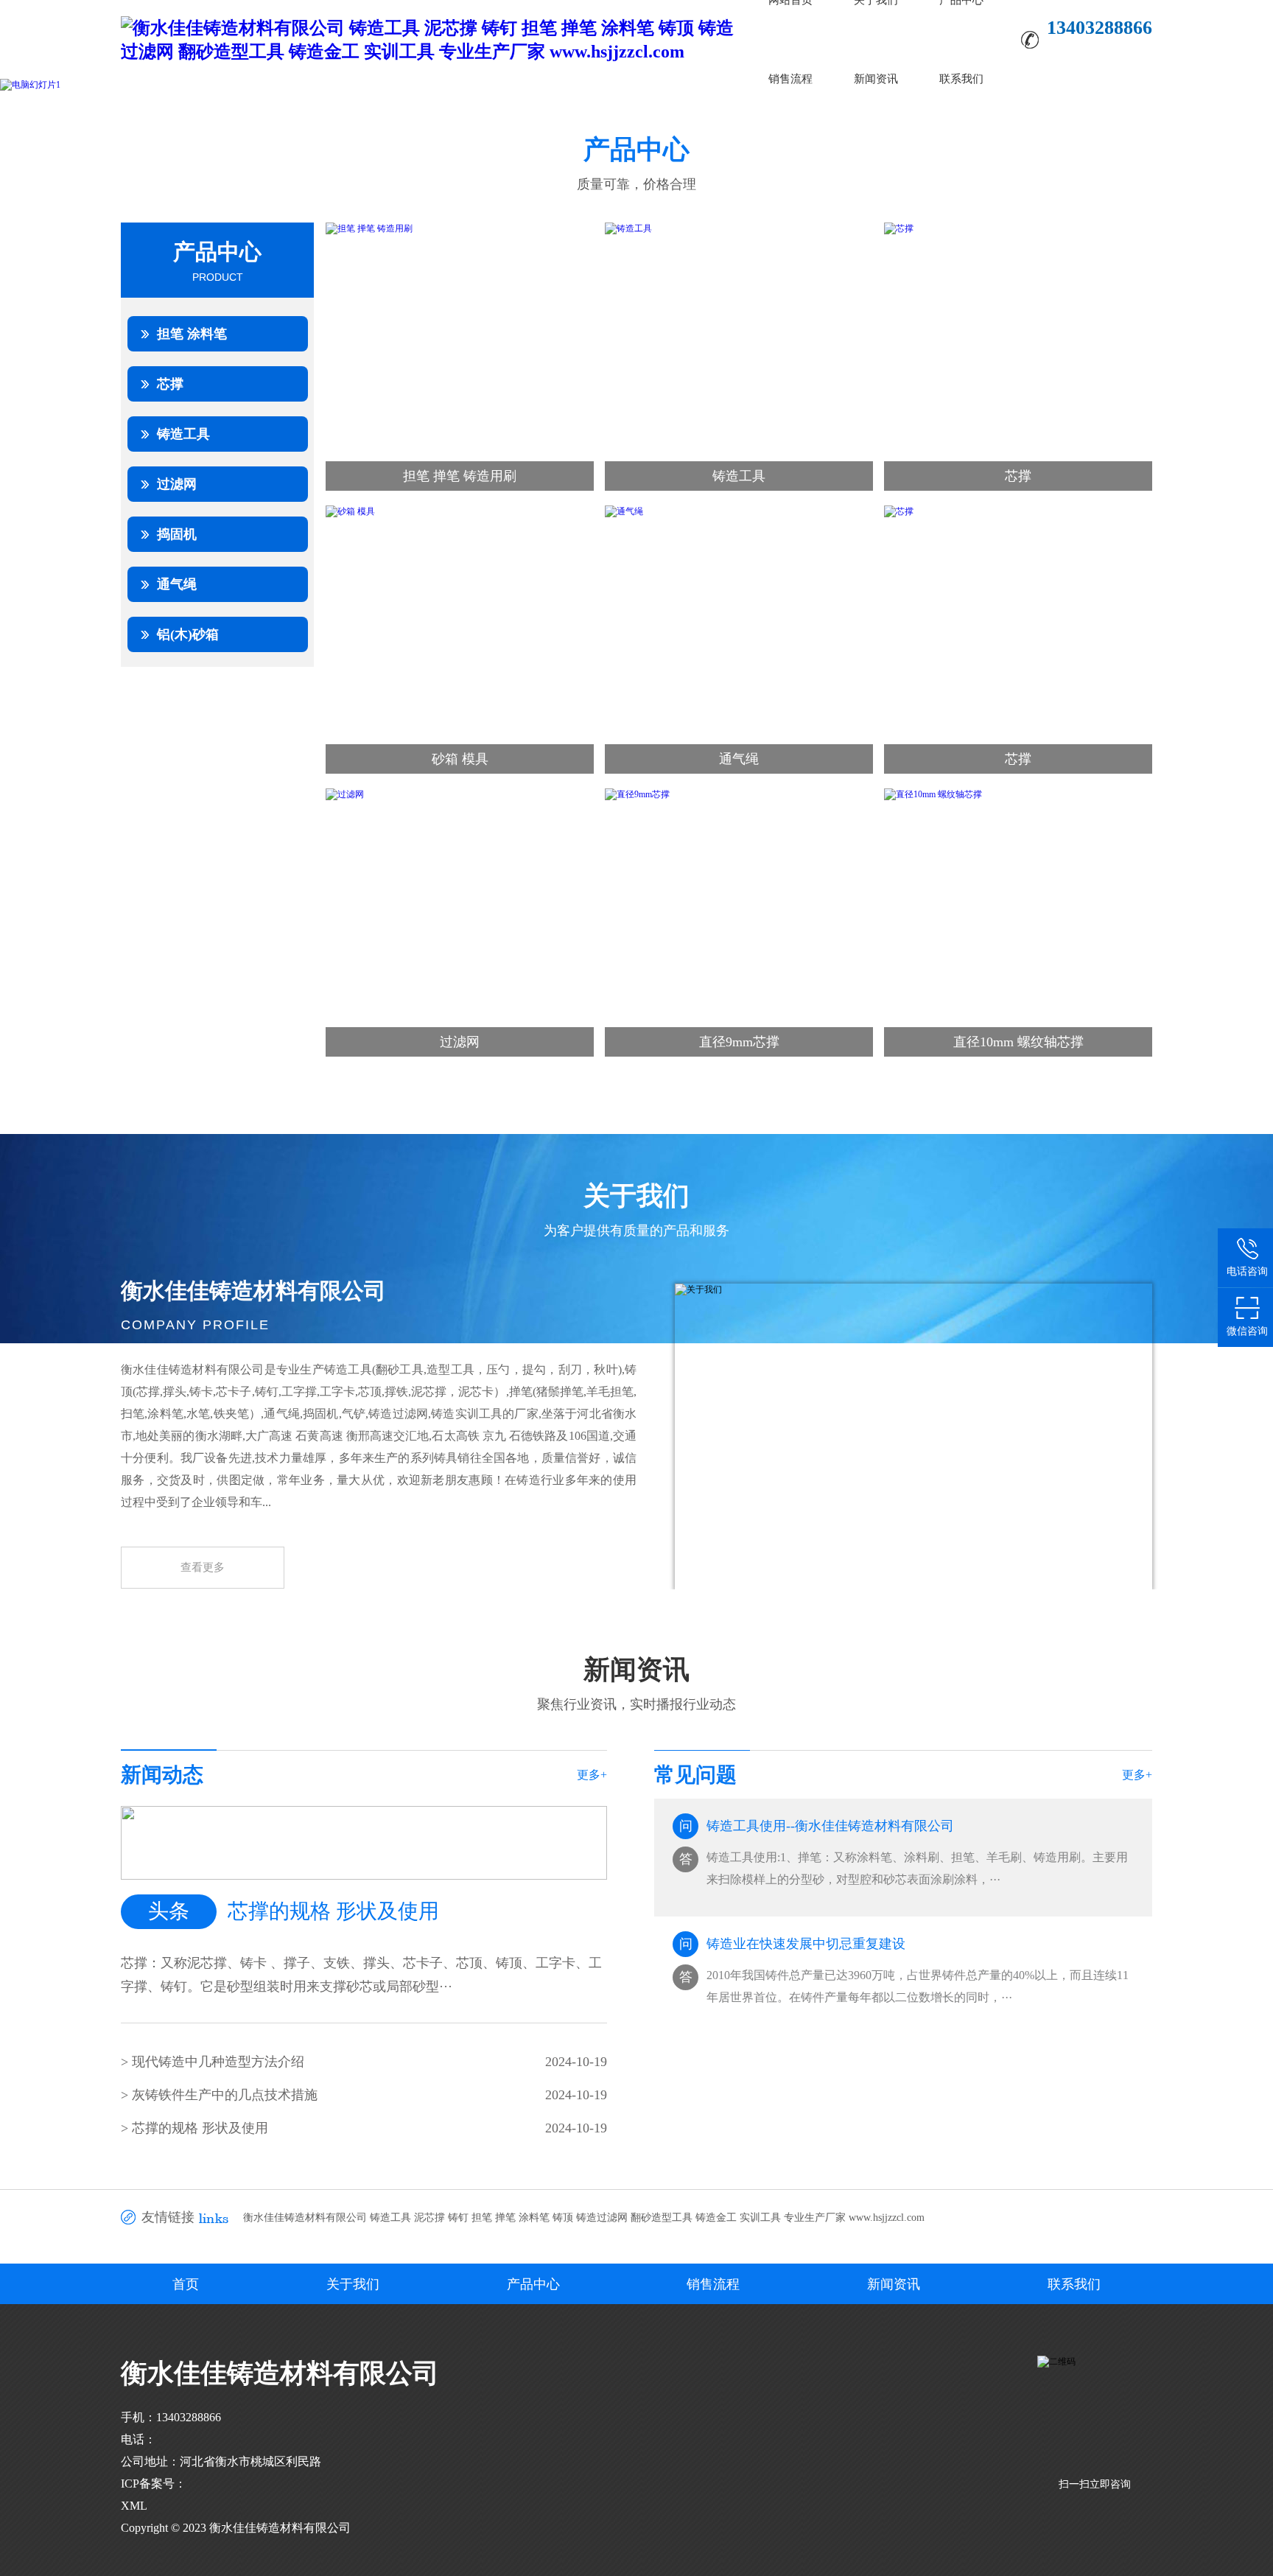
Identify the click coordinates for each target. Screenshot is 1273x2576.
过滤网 (177, 484)
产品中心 (533, 2284)
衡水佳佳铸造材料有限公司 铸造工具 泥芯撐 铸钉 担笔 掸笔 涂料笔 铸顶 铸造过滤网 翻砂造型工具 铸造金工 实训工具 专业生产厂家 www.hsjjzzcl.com (584, 2218)
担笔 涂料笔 (192, 334)
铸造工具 (183, 434)
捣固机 (177, 534)
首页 (186, 2284)
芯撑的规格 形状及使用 (200, 2128)
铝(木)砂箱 (188, 634)
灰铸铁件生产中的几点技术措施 (225, 2095)
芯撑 (170, 384)
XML (134, 2506)
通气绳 (177, 584)
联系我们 (961, 79)
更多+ (592, 1775)
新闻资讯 (876, 79)
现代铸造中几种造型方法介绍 (218, 2062)
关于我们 (353, 2284)
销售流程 (790, 79)
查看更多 (203, 1567)
